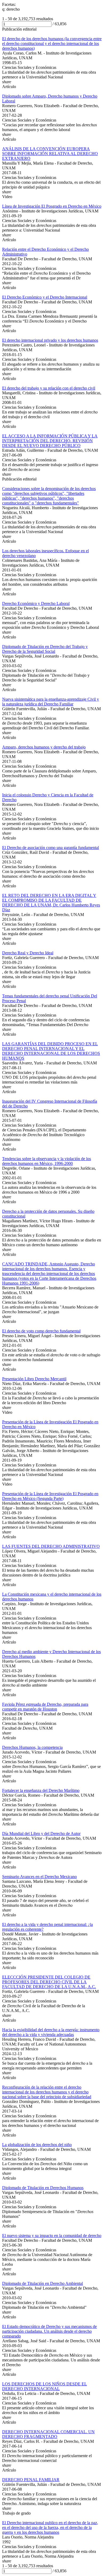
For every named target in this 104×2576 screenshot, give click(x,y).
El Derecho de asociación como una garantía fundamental (51, 848)
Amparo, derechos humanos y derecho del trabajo (44, 747)
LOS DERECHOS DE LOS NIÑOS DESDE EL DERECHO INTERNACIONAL (45, 2386)
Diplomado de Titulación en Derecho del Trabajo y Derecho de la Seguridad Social (45, 649)
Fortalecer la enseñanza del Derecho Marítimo (41, 1790)
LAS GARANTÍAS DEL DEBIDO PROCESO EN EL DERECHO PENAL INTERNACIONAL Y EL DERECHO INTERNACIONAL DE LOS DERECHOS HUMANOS (51, 1051)
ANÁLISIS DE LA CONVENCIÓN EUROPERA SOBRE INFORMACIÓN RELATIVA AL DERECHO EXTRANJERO (50, 154)
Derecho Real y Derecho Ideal (28, 953)
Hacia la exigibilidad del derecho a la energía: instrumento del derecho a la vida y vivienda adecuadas (51, 2032)
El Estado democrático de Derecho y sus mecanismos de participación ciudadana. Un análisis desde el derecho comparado (49, 2331)
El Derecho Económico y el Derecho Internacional (45, 297)
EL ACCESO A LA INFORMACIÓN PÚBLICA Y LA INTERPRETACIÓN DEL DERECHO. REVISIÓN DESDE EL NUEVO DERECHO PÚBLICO (50, 441)
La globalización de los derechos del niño (37, 2145)
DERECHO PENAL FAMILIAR (31, 2480)
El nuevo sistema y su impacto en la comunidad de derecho (52, 2236)
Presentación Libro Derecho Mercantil (34, 1379)
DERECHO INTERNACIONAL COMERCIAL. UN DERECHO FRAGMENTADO (48, 2434)
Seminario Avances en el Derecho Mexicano (39, 1877)
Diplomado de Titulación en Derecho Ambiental (43, 2283)
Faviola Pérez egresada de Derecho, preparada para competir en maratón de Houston (45, 1707)
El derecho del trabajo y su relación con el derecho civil (49, 388)
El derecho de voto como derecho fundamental (41, 1331)
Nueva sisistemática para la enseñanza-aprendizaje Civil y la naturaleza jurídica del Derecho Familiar (51, 702)
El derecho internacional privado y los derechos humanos (50, 340)
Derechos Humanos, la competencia (32, 1747)
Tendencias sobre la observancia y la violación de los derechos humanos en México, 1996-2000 (47, 1161)
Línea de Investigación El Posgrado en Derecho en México (52, 206)
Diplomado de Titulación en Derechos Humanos (43, 2188)
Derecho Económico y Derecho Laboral (36, 603)
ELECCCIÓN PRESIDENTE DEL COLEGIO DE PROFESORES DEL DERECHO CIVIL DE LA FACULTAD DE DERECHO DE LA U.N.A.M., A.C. (49, 1982)
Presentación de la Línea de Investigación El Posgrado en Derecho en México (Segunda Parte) (50, 1496)
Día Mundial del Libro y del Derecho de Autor (41, 1833)
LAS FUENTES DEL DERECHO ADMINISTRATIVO (51, 1546)
